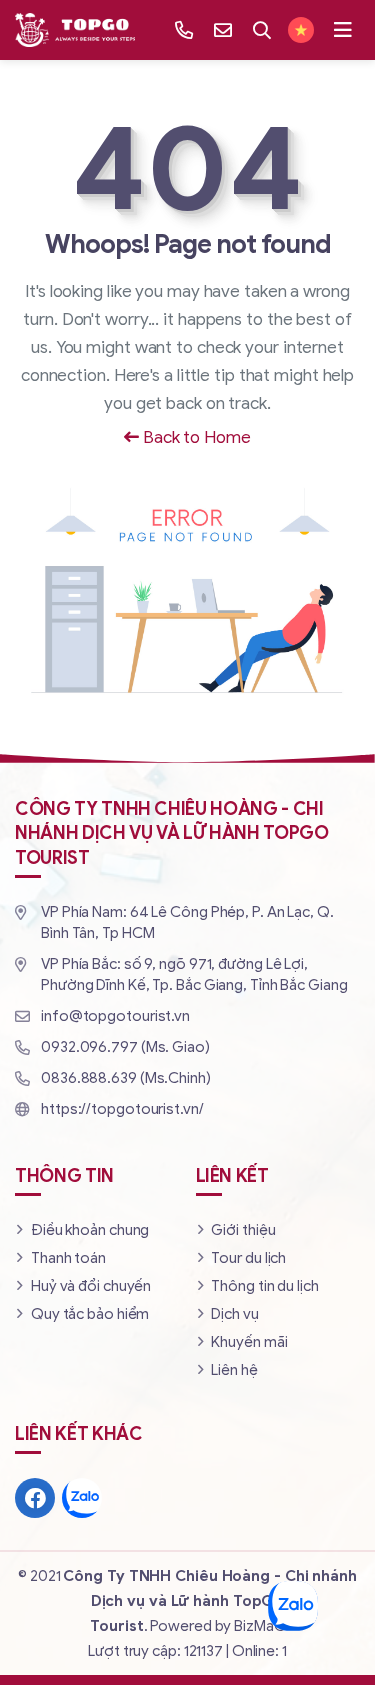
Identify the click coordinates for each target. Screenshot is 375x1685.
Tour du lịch (248, 1258)
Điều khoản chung (90, 1230)
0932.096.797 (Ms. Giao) (125, 1047)
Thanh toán (68, 1258)
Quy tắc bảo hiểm (90, 1314)
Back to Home (195, 437)
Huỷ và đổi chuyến (91, 1286)
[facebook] (35, 1498)
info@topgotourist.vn (115, 1016)
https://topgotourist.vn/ (122, 1109)
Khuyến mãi (249, 1342)
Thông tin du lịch (264, 1286)
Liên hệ (234, 1370)
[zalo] (82, 1498)
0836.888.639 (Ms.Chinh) (126, 1078)
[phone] (184, 30)
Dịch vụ (234, 1314)
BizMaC (259, 1626)
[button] (343, 30)
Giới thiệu (243, 1230)
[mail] (223, 30)
